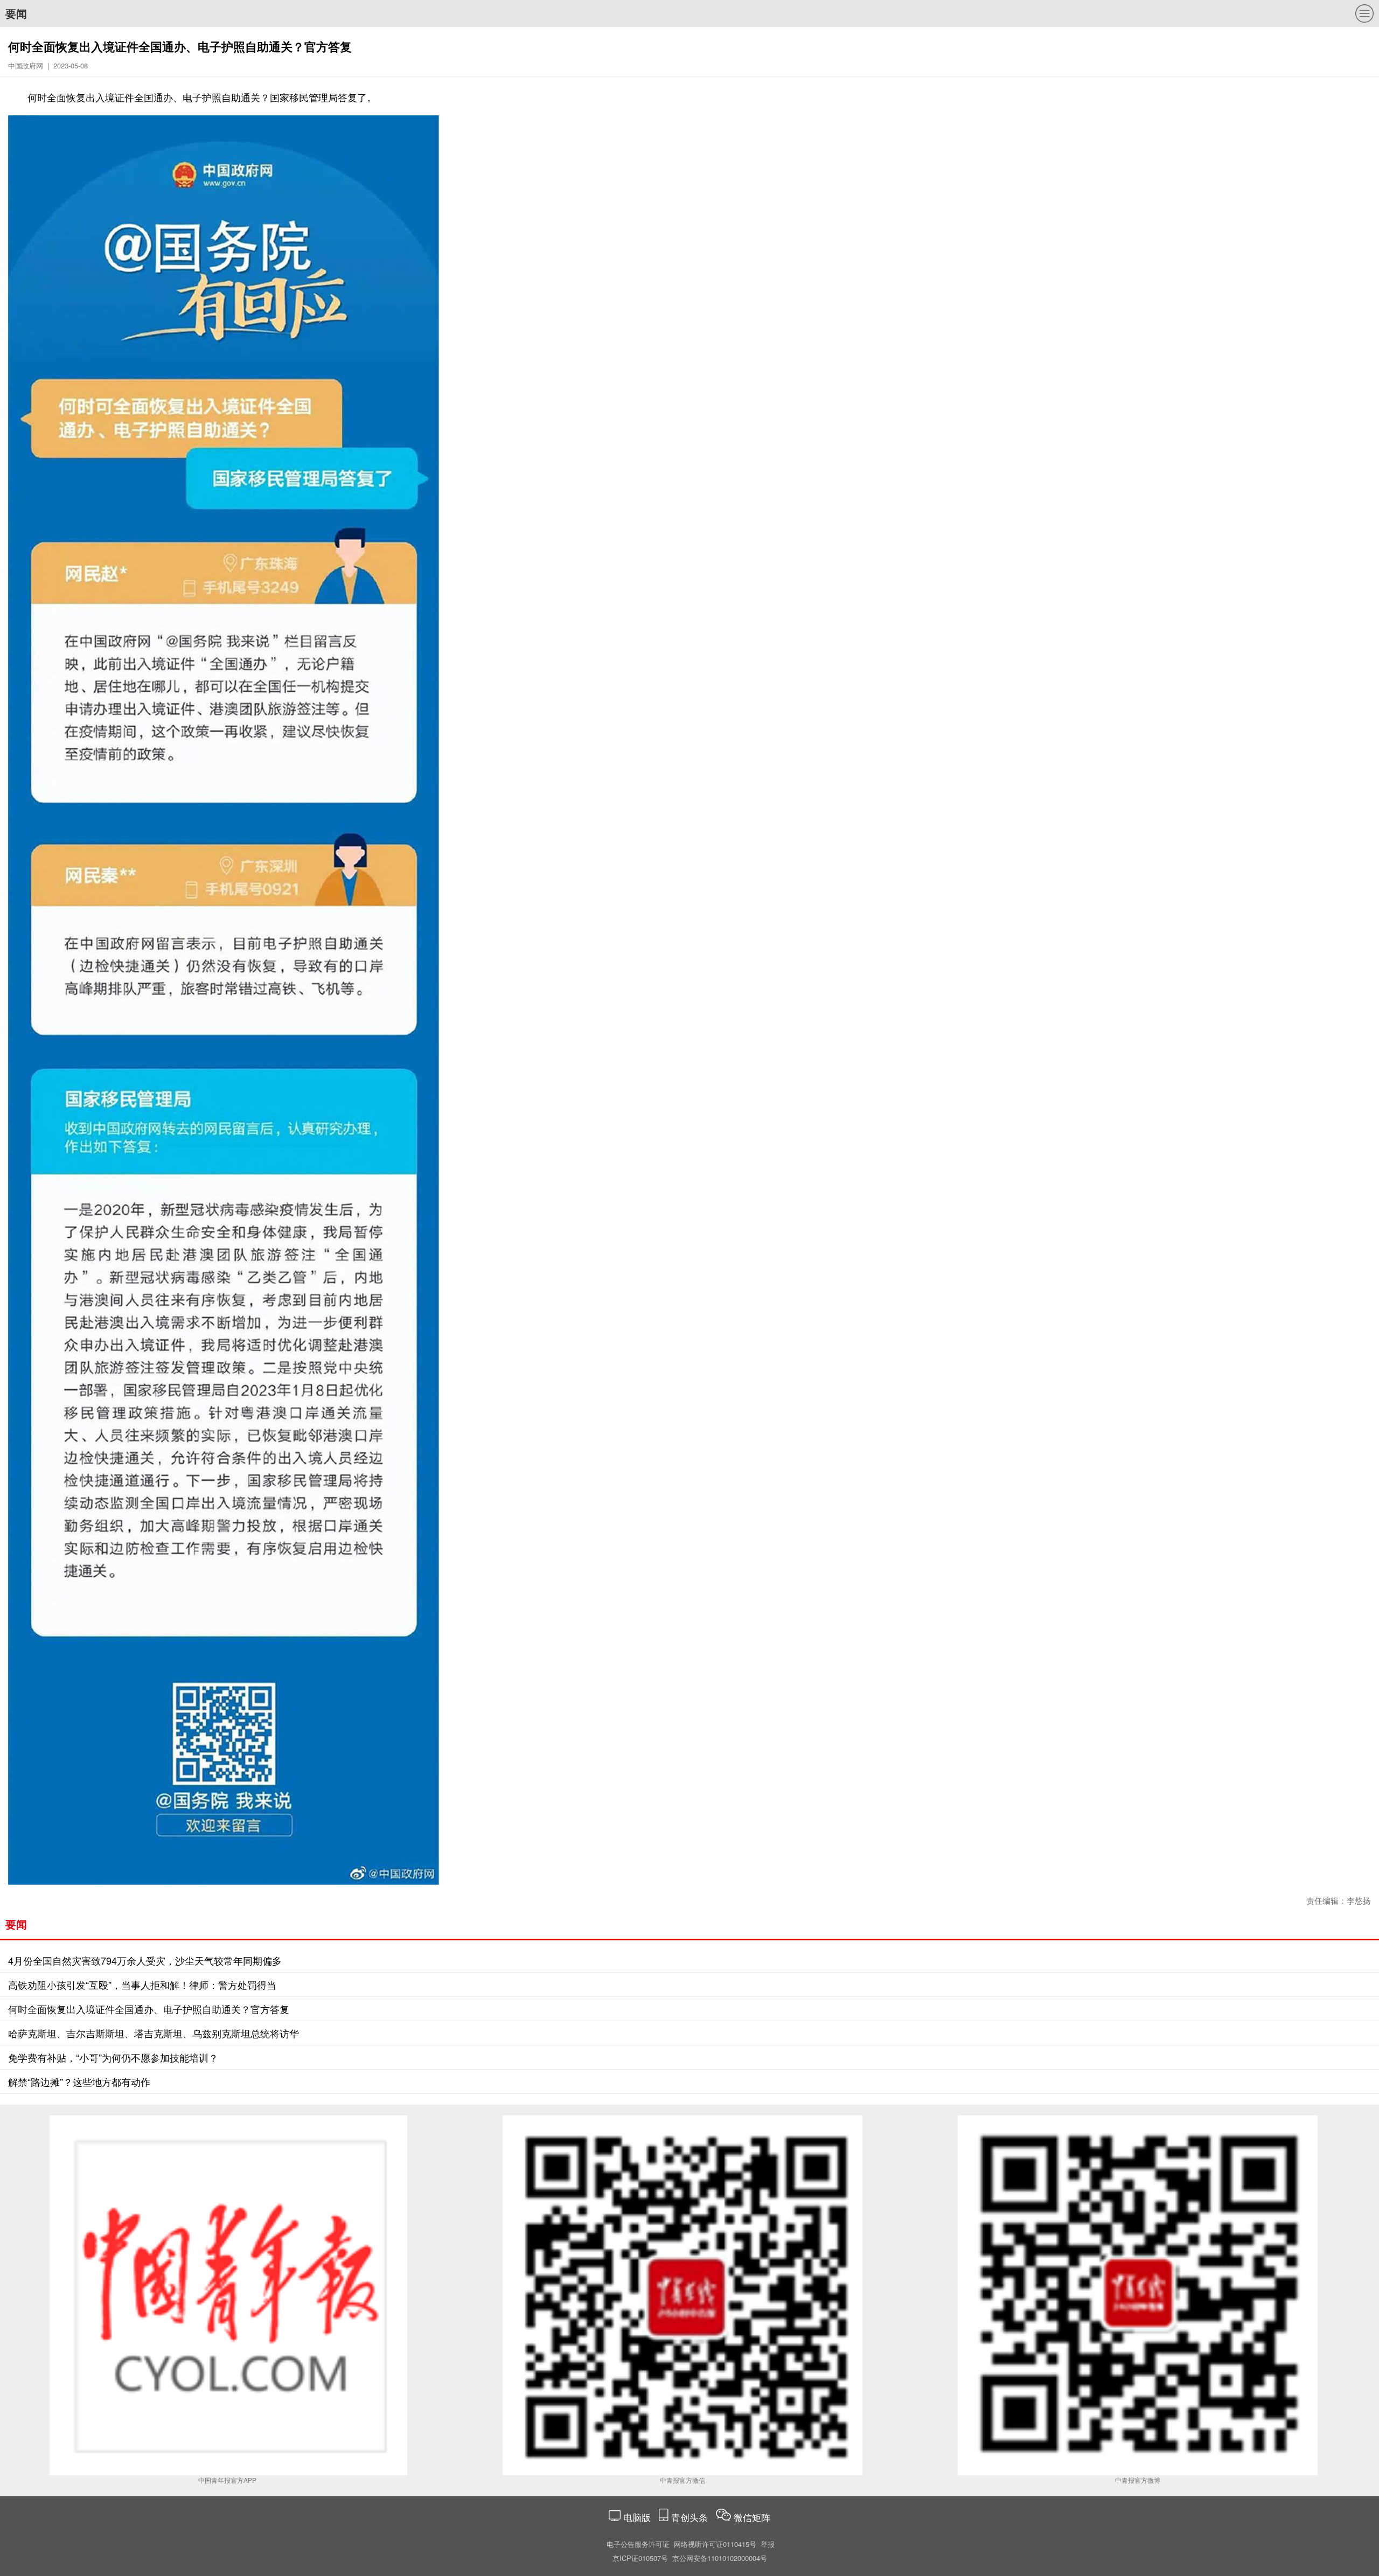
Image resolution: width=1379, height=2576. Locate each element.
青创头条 (691, 2517)
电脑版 (637, 2517)
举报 (768, 2544)
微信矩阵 (752, 2517)
